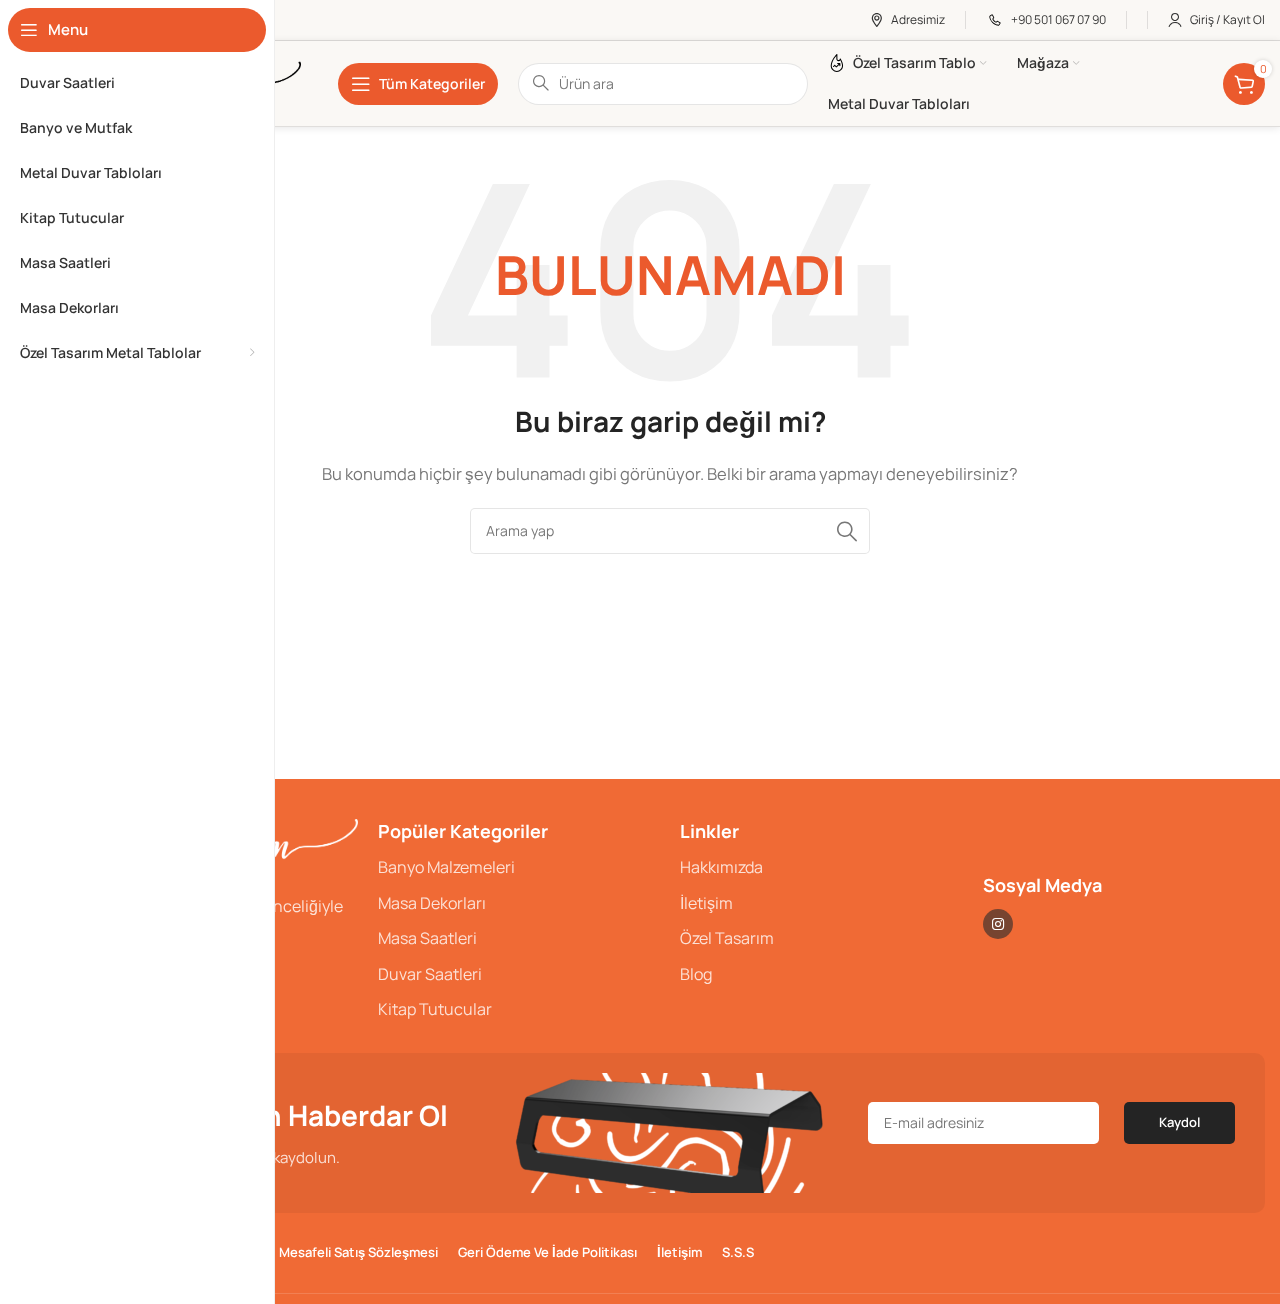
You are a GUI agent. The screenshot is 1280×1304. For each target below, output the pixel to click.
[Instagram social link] (998, 924)
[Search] (847, 531)
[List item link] (519, 868)
